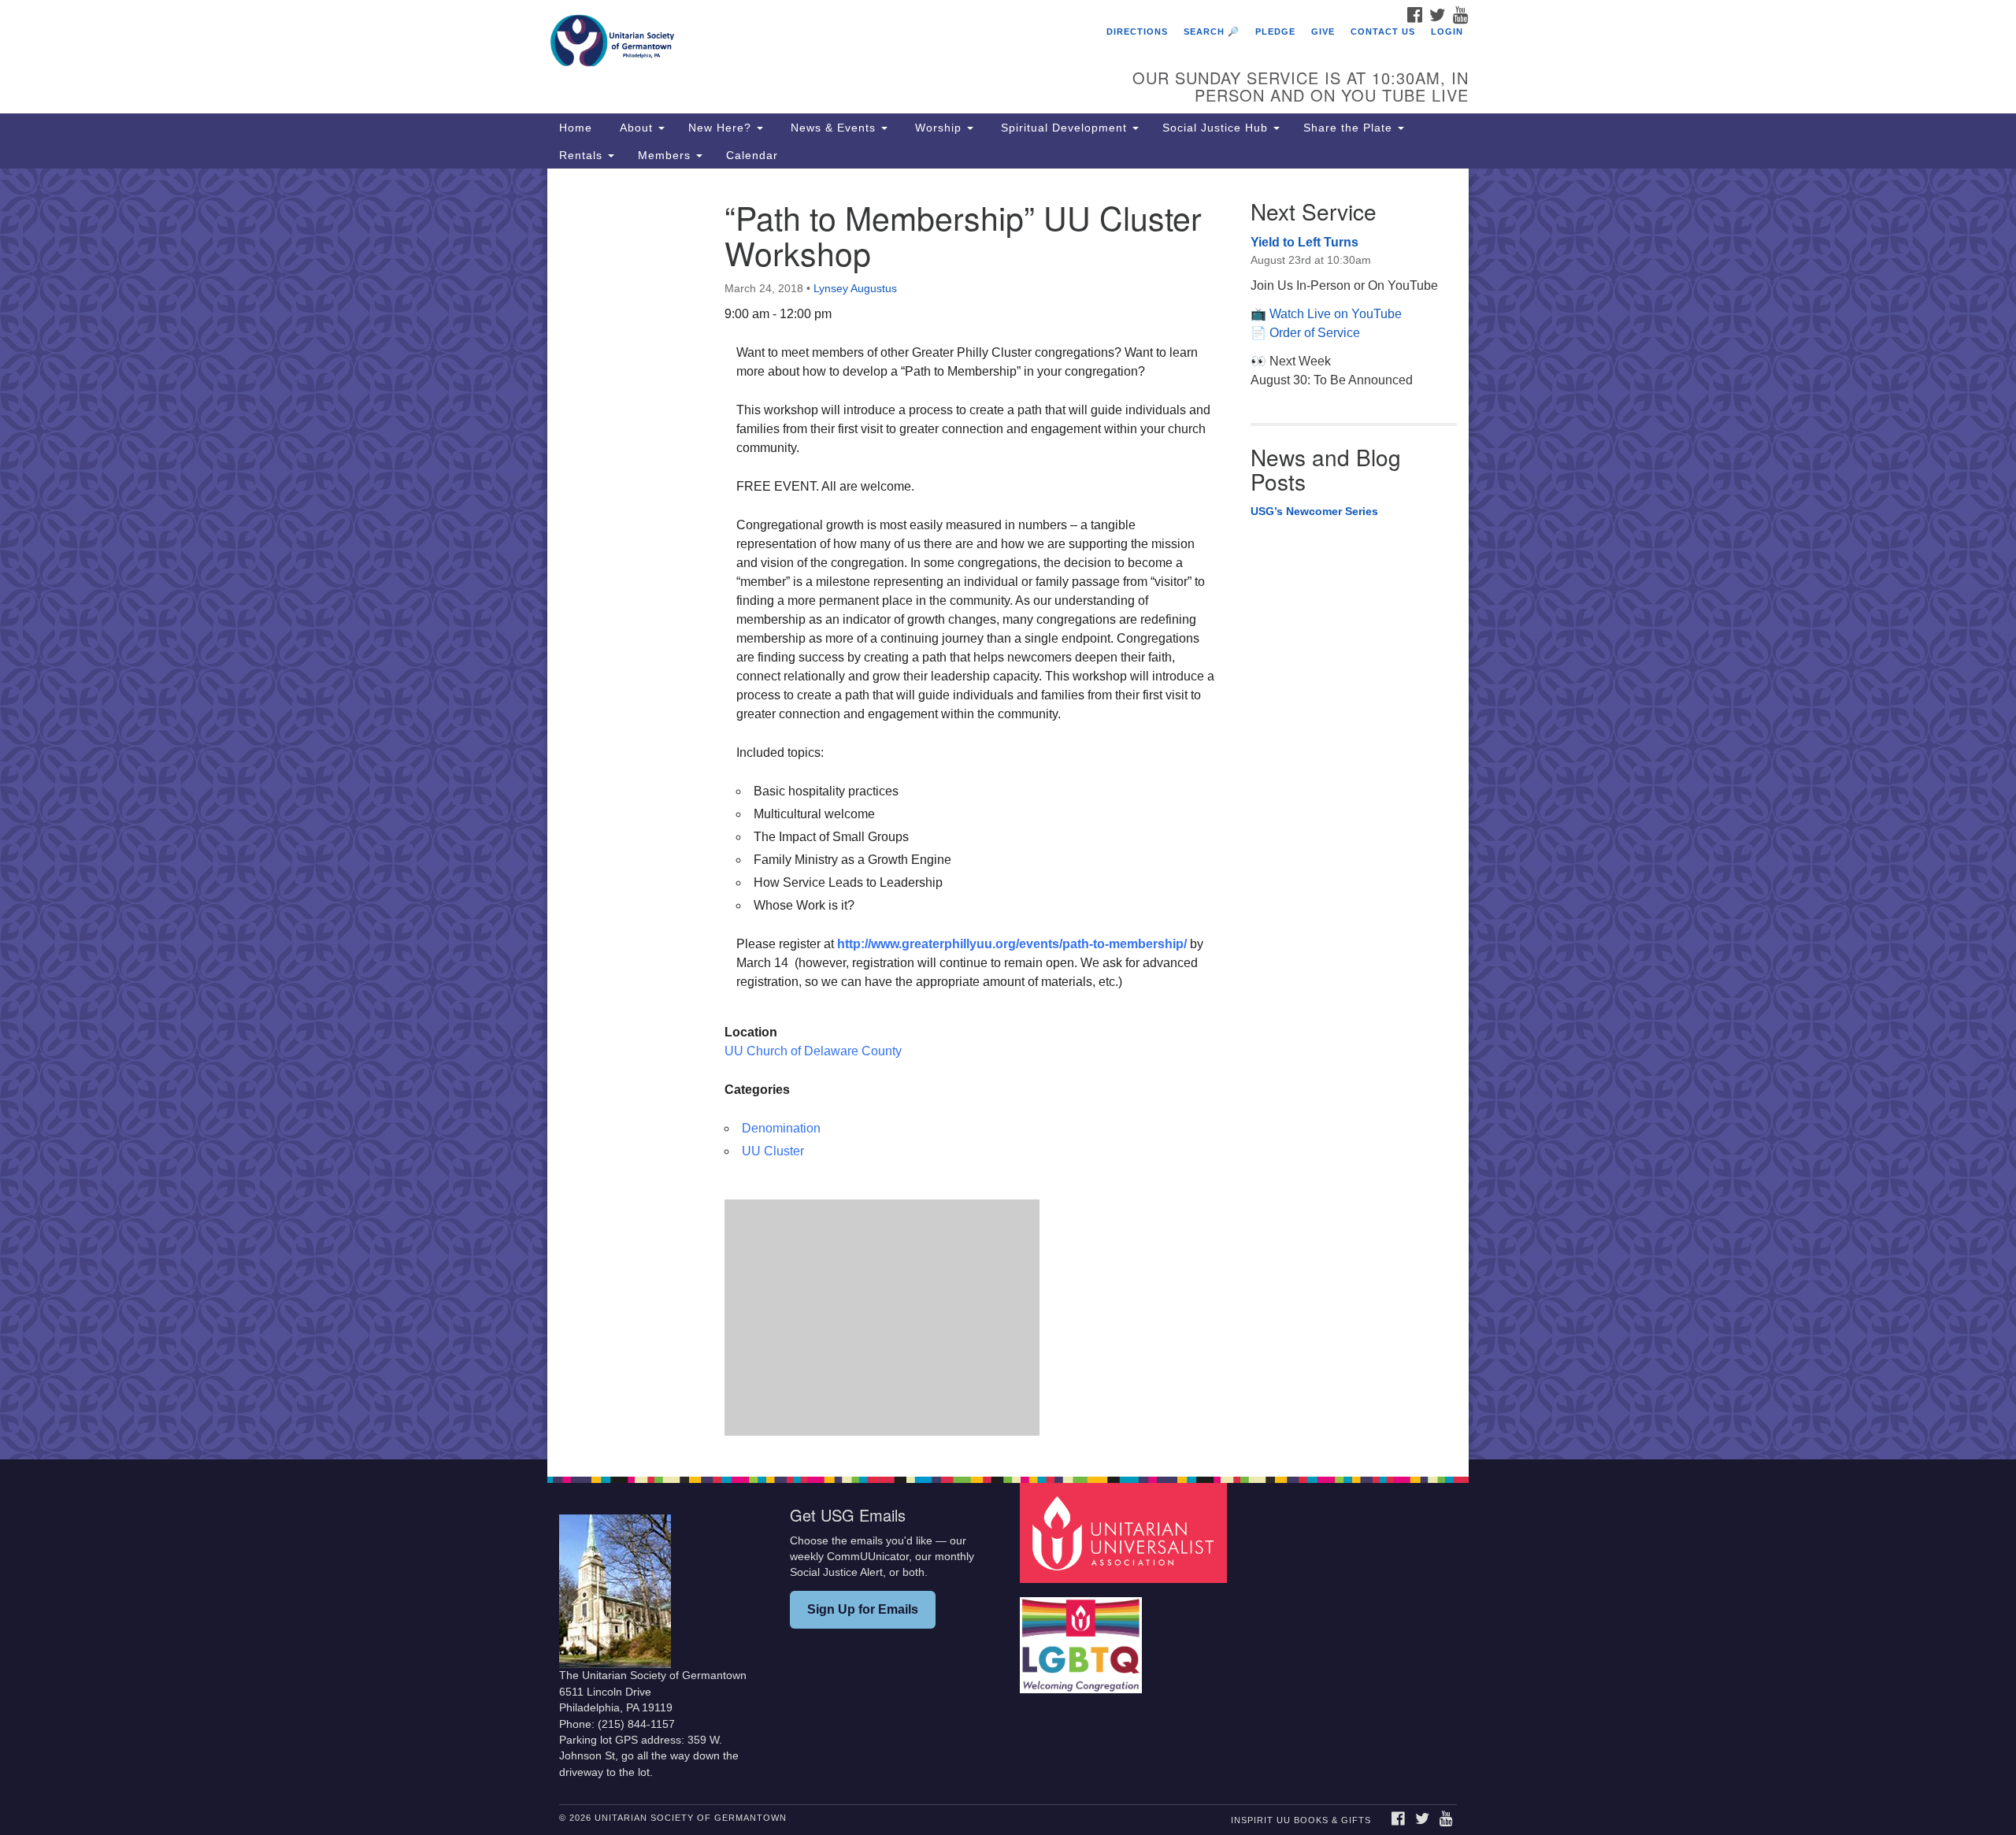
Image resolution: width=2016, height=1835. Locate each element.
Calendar (752, 155)
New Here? (722, 128)
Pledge (1275, 32)
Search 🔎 (1212, 32)
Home (576, 128)
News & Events (833, 128)
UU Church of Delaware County (813, 1051)
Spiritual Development (1064, 128)
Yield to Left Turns (1304, 242)
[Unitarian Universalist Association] (1125, 1532)
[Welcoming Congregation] (1083, 1638)
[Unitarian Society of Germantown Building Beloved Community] (816, 43)
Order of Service (1315, 333)
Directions (1137, 32)
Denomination (781, 1128)
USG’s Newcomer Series (1314, 511)
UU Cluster (773, 1151)
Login (1447, 32)
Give (1323, 32)
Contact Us (1383, 32)
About (636, 128)
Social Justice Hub (1217, 128)
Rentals (583, 155)
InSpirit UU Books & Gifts (1301, 1820)
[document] (1008, 814)
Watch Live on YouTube (1336, 314)
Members (666, 155)
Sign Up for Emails (863, 1609)
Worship (938, 128)
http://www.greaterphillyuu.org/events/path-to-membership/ (1012, 944)
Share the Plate (1350, 128)
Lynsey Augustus (855, 288)
